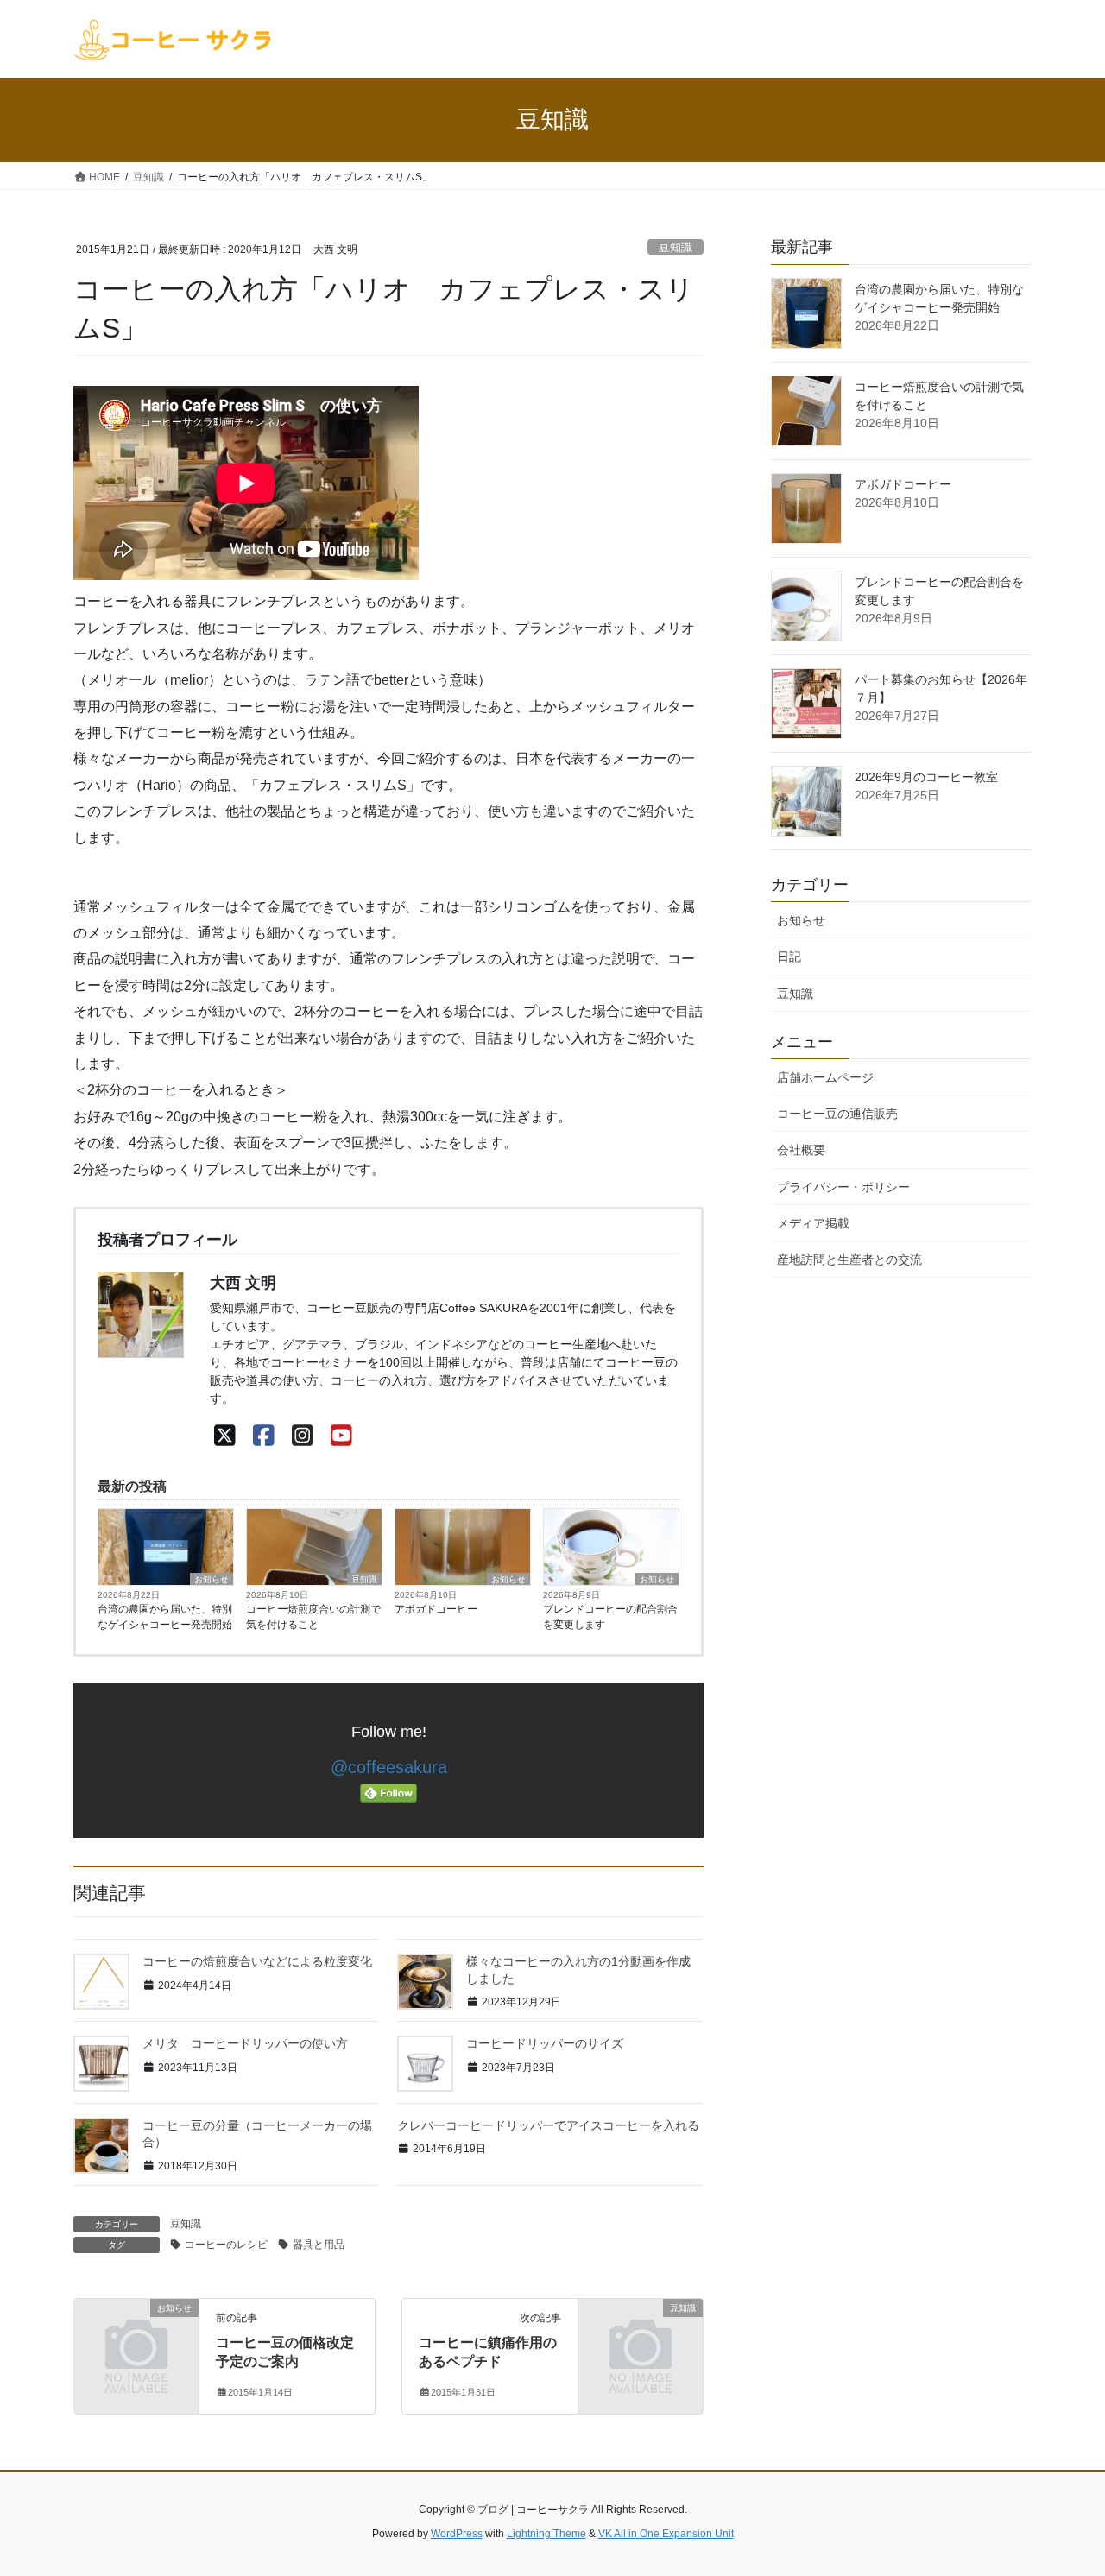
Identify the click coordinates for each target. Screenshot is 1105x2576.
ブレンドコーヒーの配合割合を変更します (610, 1617)
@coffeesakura (389, 1767)
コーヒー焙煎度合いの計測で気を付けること (313, 1617)
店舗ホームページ (825, 1077)
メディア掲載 (813, 1223)
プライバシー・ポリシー (843, 1187)
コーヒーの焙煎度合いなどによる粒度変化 (257, 1961)
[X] (225, 1436)
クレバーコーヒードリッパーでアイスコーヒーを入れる (548, 2125)
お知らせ (212, 1579)
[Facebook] (264, 1436)
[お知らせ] (136, 2336)
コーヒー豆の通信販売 (837, 1114)
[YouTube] (341, 1436)
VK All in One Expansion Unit (666, 2534)
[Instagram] (303, 1436)
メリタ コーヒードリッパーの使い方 (245, 2043)
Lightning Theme (546, 2534)
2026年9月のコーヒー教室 (926, 777)
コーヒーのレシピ (226, 2245)
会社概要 (801, 1150)
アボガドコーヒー (436, 1609)
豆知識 (676, 247)
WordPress (457, 2534)
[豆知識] (641, 2336)
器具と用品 (319, 2245)
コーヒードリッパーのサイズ (545, 2043)
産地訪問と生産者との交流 (849, 1260)
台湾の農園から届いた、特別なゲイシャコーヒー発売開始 (165, 1617)
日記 (789, 957)
